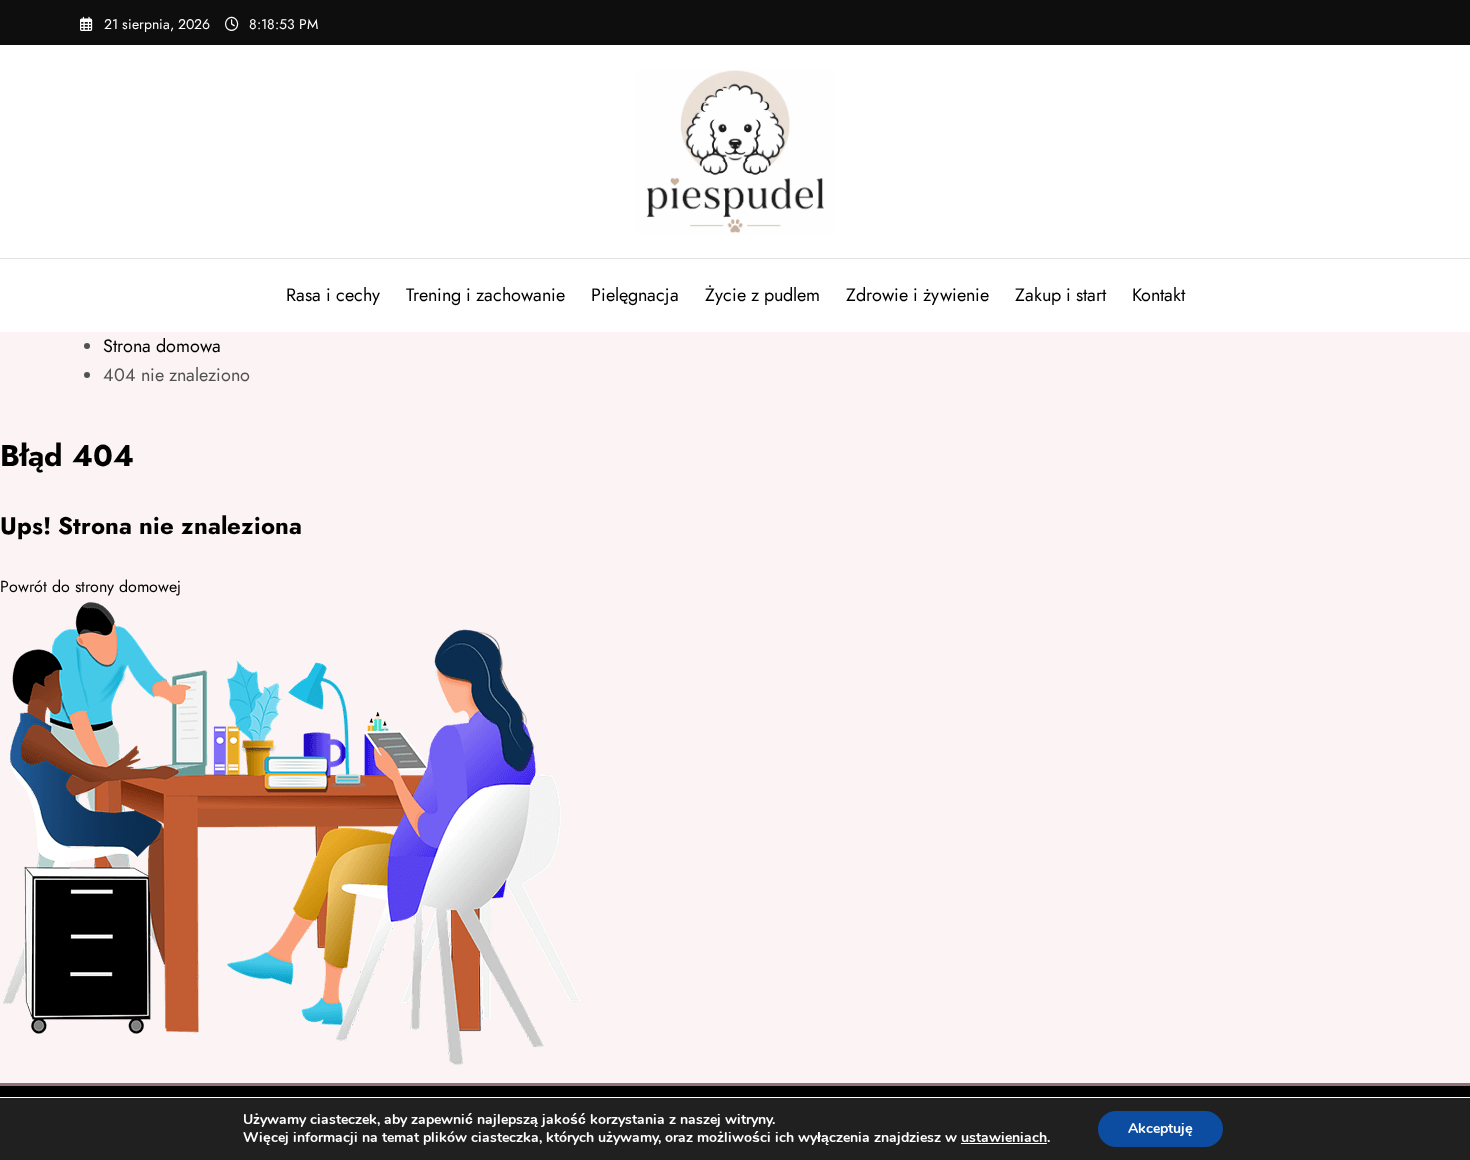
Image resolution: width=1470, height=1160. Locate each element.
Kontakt (1158, 295)
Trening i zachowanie (485, 295)
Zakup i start (1060, 295)
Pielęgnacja (635, 295)
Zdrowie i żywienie (917, 295)
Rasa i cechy (333, 295)
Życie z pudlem (762, 295)
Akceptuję (1160, 1128)
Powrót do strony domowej (90, 586)
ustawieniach (1004, 1138)
